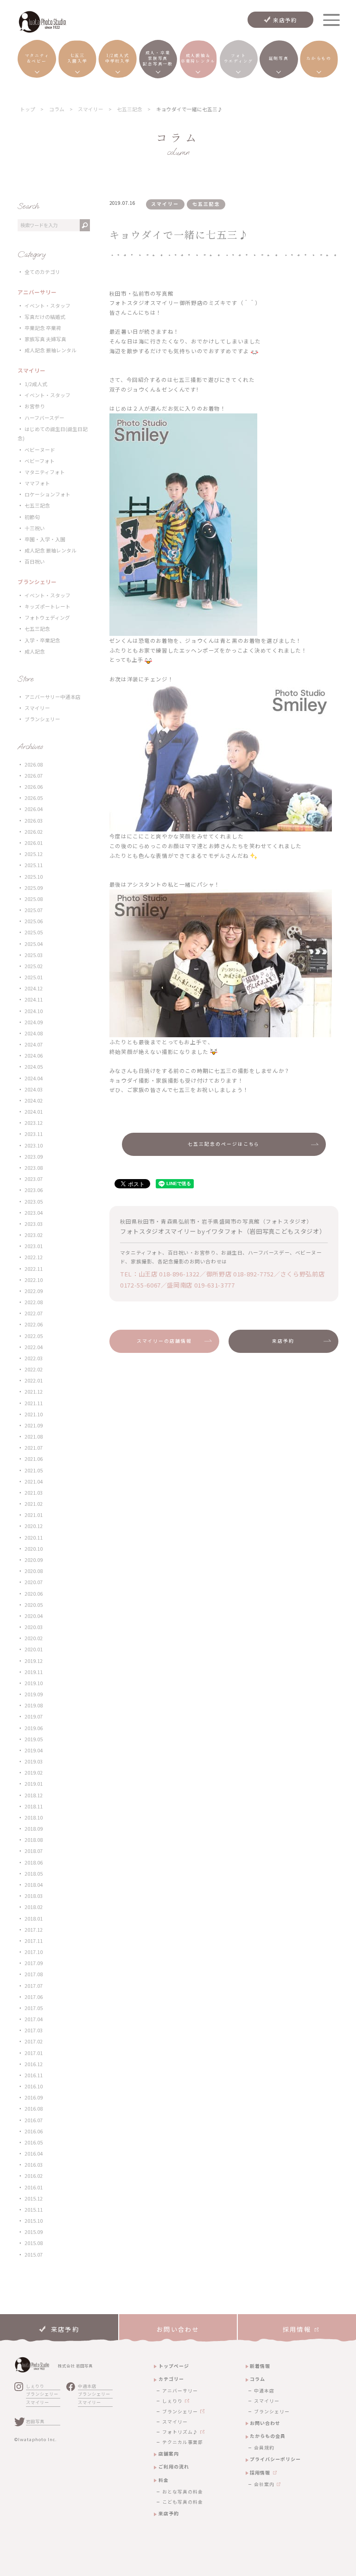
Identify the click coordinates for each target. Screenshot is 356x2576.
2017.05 (34, 2008)
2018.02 (34, 1907)
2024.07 (34, 1044)
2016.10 (34, 2086)
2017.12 (34, 1930)
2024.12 (34, 988)
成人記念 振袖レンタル (51, 350)
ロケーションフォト (48, 494)
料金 (164, 2480)
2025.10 (34, 877)
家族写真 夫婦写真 (45, 339)
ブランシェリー (42, 719)
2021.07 (34, 1448)
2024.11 (34, 999)
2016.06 (34, 2131)
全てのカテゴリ (42, 272)
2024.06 (34, 1056)
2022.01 (34, 1380)
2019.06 (34, 1728)
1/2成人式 (36, 384)
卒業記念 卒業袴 (43, 328)
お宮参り (35, 406)
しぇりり (35, 2386)
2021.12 (34, 1392)
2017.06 (34, 1997)
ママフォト (37, 483)
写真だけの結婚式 (45, 317)
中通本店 (87, 2386)
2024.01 (34, 1112)
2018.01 (34, 1919)
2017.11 (34, 1941)
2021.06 (34, 1459)
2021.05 (34, 1470)
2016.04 (34, 2154)
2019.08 (34, 1705)
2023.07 (34, 1179)
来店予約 (285, 20)
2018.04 (34, 1885)
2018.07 (34, 1851)
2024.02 (34, 1101)
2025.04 (34, 944)
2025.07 (34, 910)
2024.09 (34, 1022)
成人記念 (35, 651)
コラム (257, 2379)
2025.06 (34, 921)
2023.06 (34, 1190)
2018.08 (34, 1840)
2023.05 (34, 1202)
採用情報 (260, 2472)
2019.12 (34, 1661)
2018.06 (34, 1862)
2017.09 (34, 1963)
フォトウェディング (47, 618)
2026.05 (34, 798)
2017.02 (34, 2041)
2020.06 (34, 1594)
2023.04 (34, 1213)
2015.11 (34, 2210)
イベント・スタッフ (48, 306)
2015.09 (34, 2232)
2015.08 (34, 2243)
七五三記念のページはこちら (224, 1144)
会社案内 (264, 2484)
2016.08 (34, 2109)
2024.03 (34, 1089)
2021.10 (34, 1414)
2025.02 (34, 966)
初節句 (32, 517)
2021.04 (34, 1482)
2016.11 (34, 2075)
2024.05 (34, 1067)
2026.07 (34, 776)
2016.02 (34, 2176)
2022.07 (34, 1313)
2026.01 (34, 843)
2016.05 (34, 2142)
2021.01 (34, 1515)
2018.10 (34, 1818)
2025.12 (34, 854)
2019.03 (34, 1761)
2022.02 (34, 1369)
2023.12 (34, 1123)
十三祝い (35, 528)
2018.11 (34, 1806)
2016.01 (34, 2187)
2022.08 (34, 1302)
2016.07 (34, 2120)
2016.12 (34, 2064)
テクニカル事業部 (183, 2442)
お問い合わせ (265, 2423)
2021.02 (34, 1504)
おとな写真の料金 (183, 2492)
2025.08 (34, 899)
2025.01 (34, 977)
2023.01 (34, 1246)
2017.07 (34, 1986)
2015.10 (34, 2221)
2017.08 (34, 1974)
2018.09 (34, 1829)
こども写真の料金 (183, 2502)
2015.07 (34, 2255)
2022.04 (34, 1347)
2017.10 (34, 1952)
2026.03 (34, 821)
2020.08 (34, 1571)
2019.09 (34, 1694)
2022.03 (34, 1358)
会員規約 (264, 2448)
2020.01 (34, 1649)
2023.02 (34, 1235)
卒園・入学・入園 (45, 539)
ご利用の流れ (174, 2466)
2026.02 (34, 832)
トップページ (174, 2366)
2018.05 (34, 1874)
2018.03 (34, 1896)
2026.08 (34, 765)
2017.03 (34, 2030)
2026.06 (34, 787)
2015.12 (34, 2198)
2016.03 (34, 2165)
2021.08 (34, 1437)
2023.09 (34, 1157)
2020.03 (34, 1627)
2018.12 (34, 1795)
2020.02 (34, 1638)
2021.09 (34, 1425)
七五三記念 (37, 505)
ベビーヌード (40, 450)
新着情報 (260, 2366)
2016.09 (34, 2097)
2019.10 (34, 1683)
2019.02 (34, 1773)
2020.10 (34, 1549)
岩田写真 (35, 2421)
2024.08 (34, 1033)
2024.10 (34, 1011)
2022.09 (34, 1291)
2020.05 (34, 1605)
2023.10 (34, 1145)
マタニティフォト (45, 472)
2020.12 (34, 1526)
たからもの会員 (268, 2436)
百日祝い (35, 562)
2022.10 (34, 1280)
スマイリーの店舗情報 (165, 1341)
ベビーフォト (40, 461)
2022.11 (34, 1269)
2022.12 (34, 1257)
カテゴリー (171, 2379)
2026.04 (34, 809)
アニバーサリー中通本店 (53, 697)
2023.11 (34, 1134)
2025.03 (34, 955)
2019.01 (34, 1784)
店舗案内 (169, 2453)
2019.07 (34, 1716)
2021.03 (34, 1493)
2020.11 (34, 1538)
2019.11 (34, 1672)
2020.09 (34, 1560)
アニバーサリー (180, 2391)
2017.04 (34, 2019)
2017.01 (34, 2053)
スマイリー (37, 708)
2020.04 (34, 1616)
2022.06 (34, 1324)
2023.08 (34, 1168)
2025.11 (34, 865)
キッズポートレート (48, 606)
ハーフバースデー (44, 418)
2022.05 (34, 1336)
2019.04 (34, 1750)
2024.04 (34, 1078)
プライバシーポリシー (275, 2459)
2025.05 (34, 932)
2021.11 (34, 1403)
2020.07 (34, 1582)
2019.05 (34, 1739)
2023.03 (34, 1224)
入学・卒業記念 (42, 640)
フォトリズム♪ (180, 2432)
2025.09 (34, 888)
